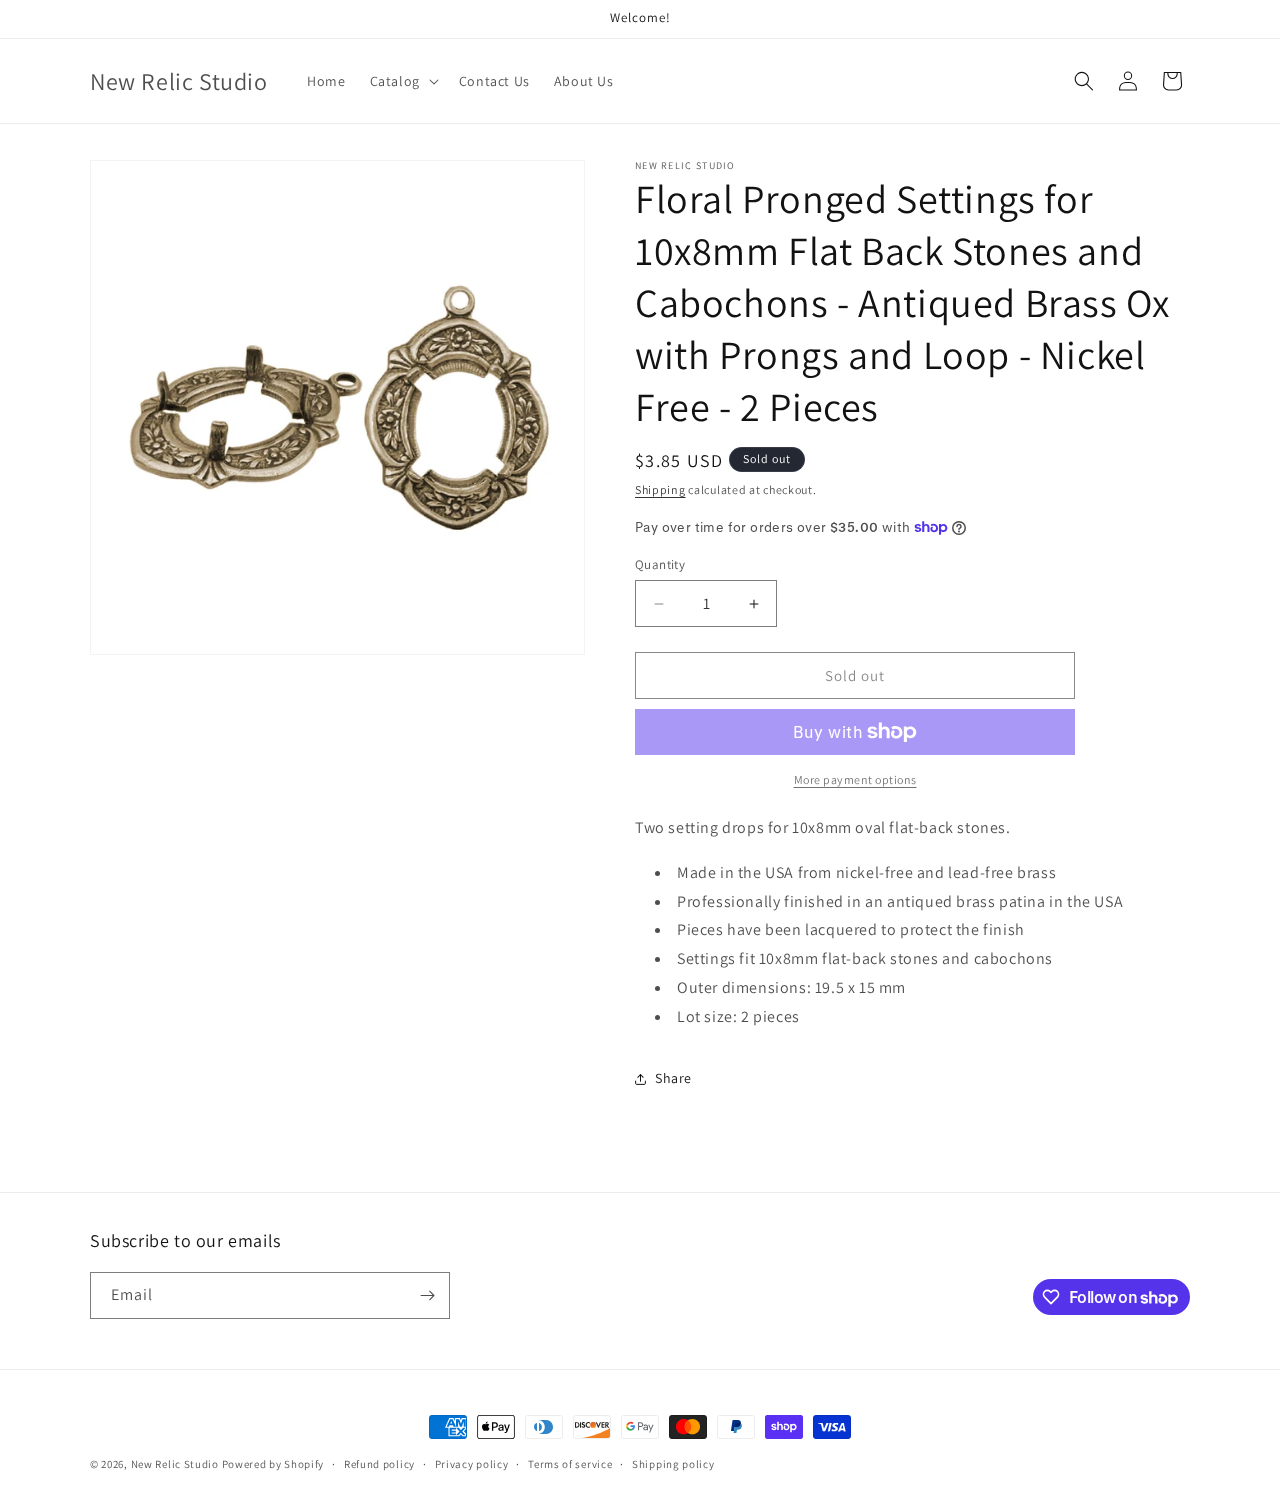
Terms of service (570, 1464)
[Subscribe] (427, 1295)
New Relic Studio (175, 1464)
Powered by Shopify (273, 1464)
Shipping (660, 489)
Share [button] (673, 1078)
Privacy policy (472, 1464)
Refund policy (379, 1464)
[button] (402, 81)
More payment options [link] (855, 779)
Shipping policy (673, 1464)
